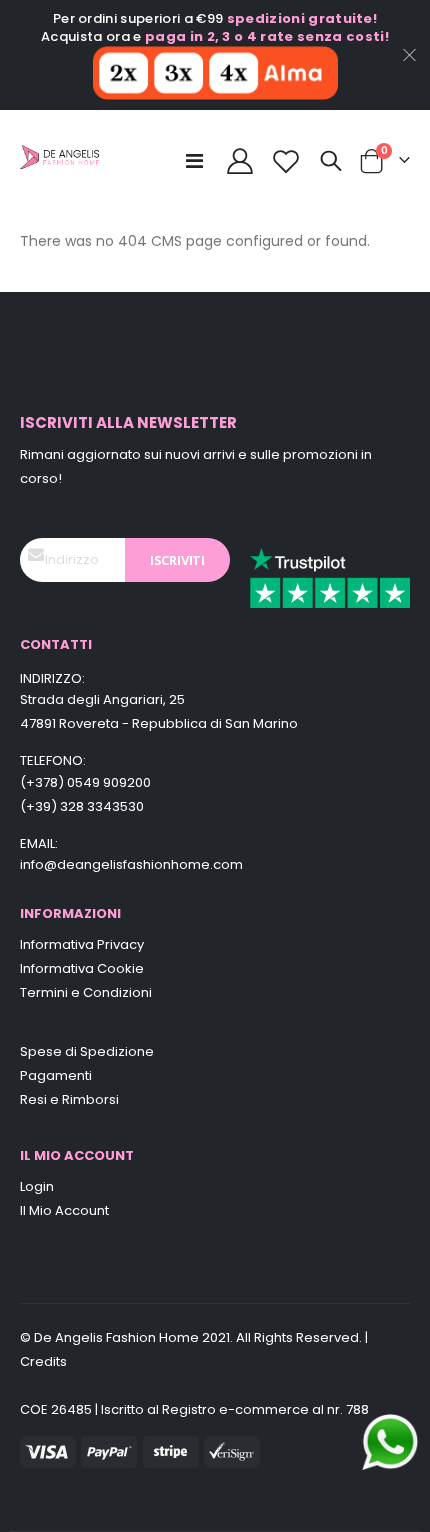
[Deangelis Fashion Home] (60, 160)
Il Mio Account (64, 1210)
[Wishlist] (286, 161)
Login (37, 1186)
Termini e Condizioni (86, 992)
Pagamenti (56, 1075)
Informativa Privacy (82, 944)
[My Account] (239, 161)
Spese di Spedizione (87, 1051)
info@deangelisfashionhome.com (131, 864)
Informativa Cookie (82, 968)
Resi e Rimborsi (69, 1099)
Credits (43, 1361)
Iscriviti (177, 560)
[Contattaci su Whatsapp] (390, 1441)
